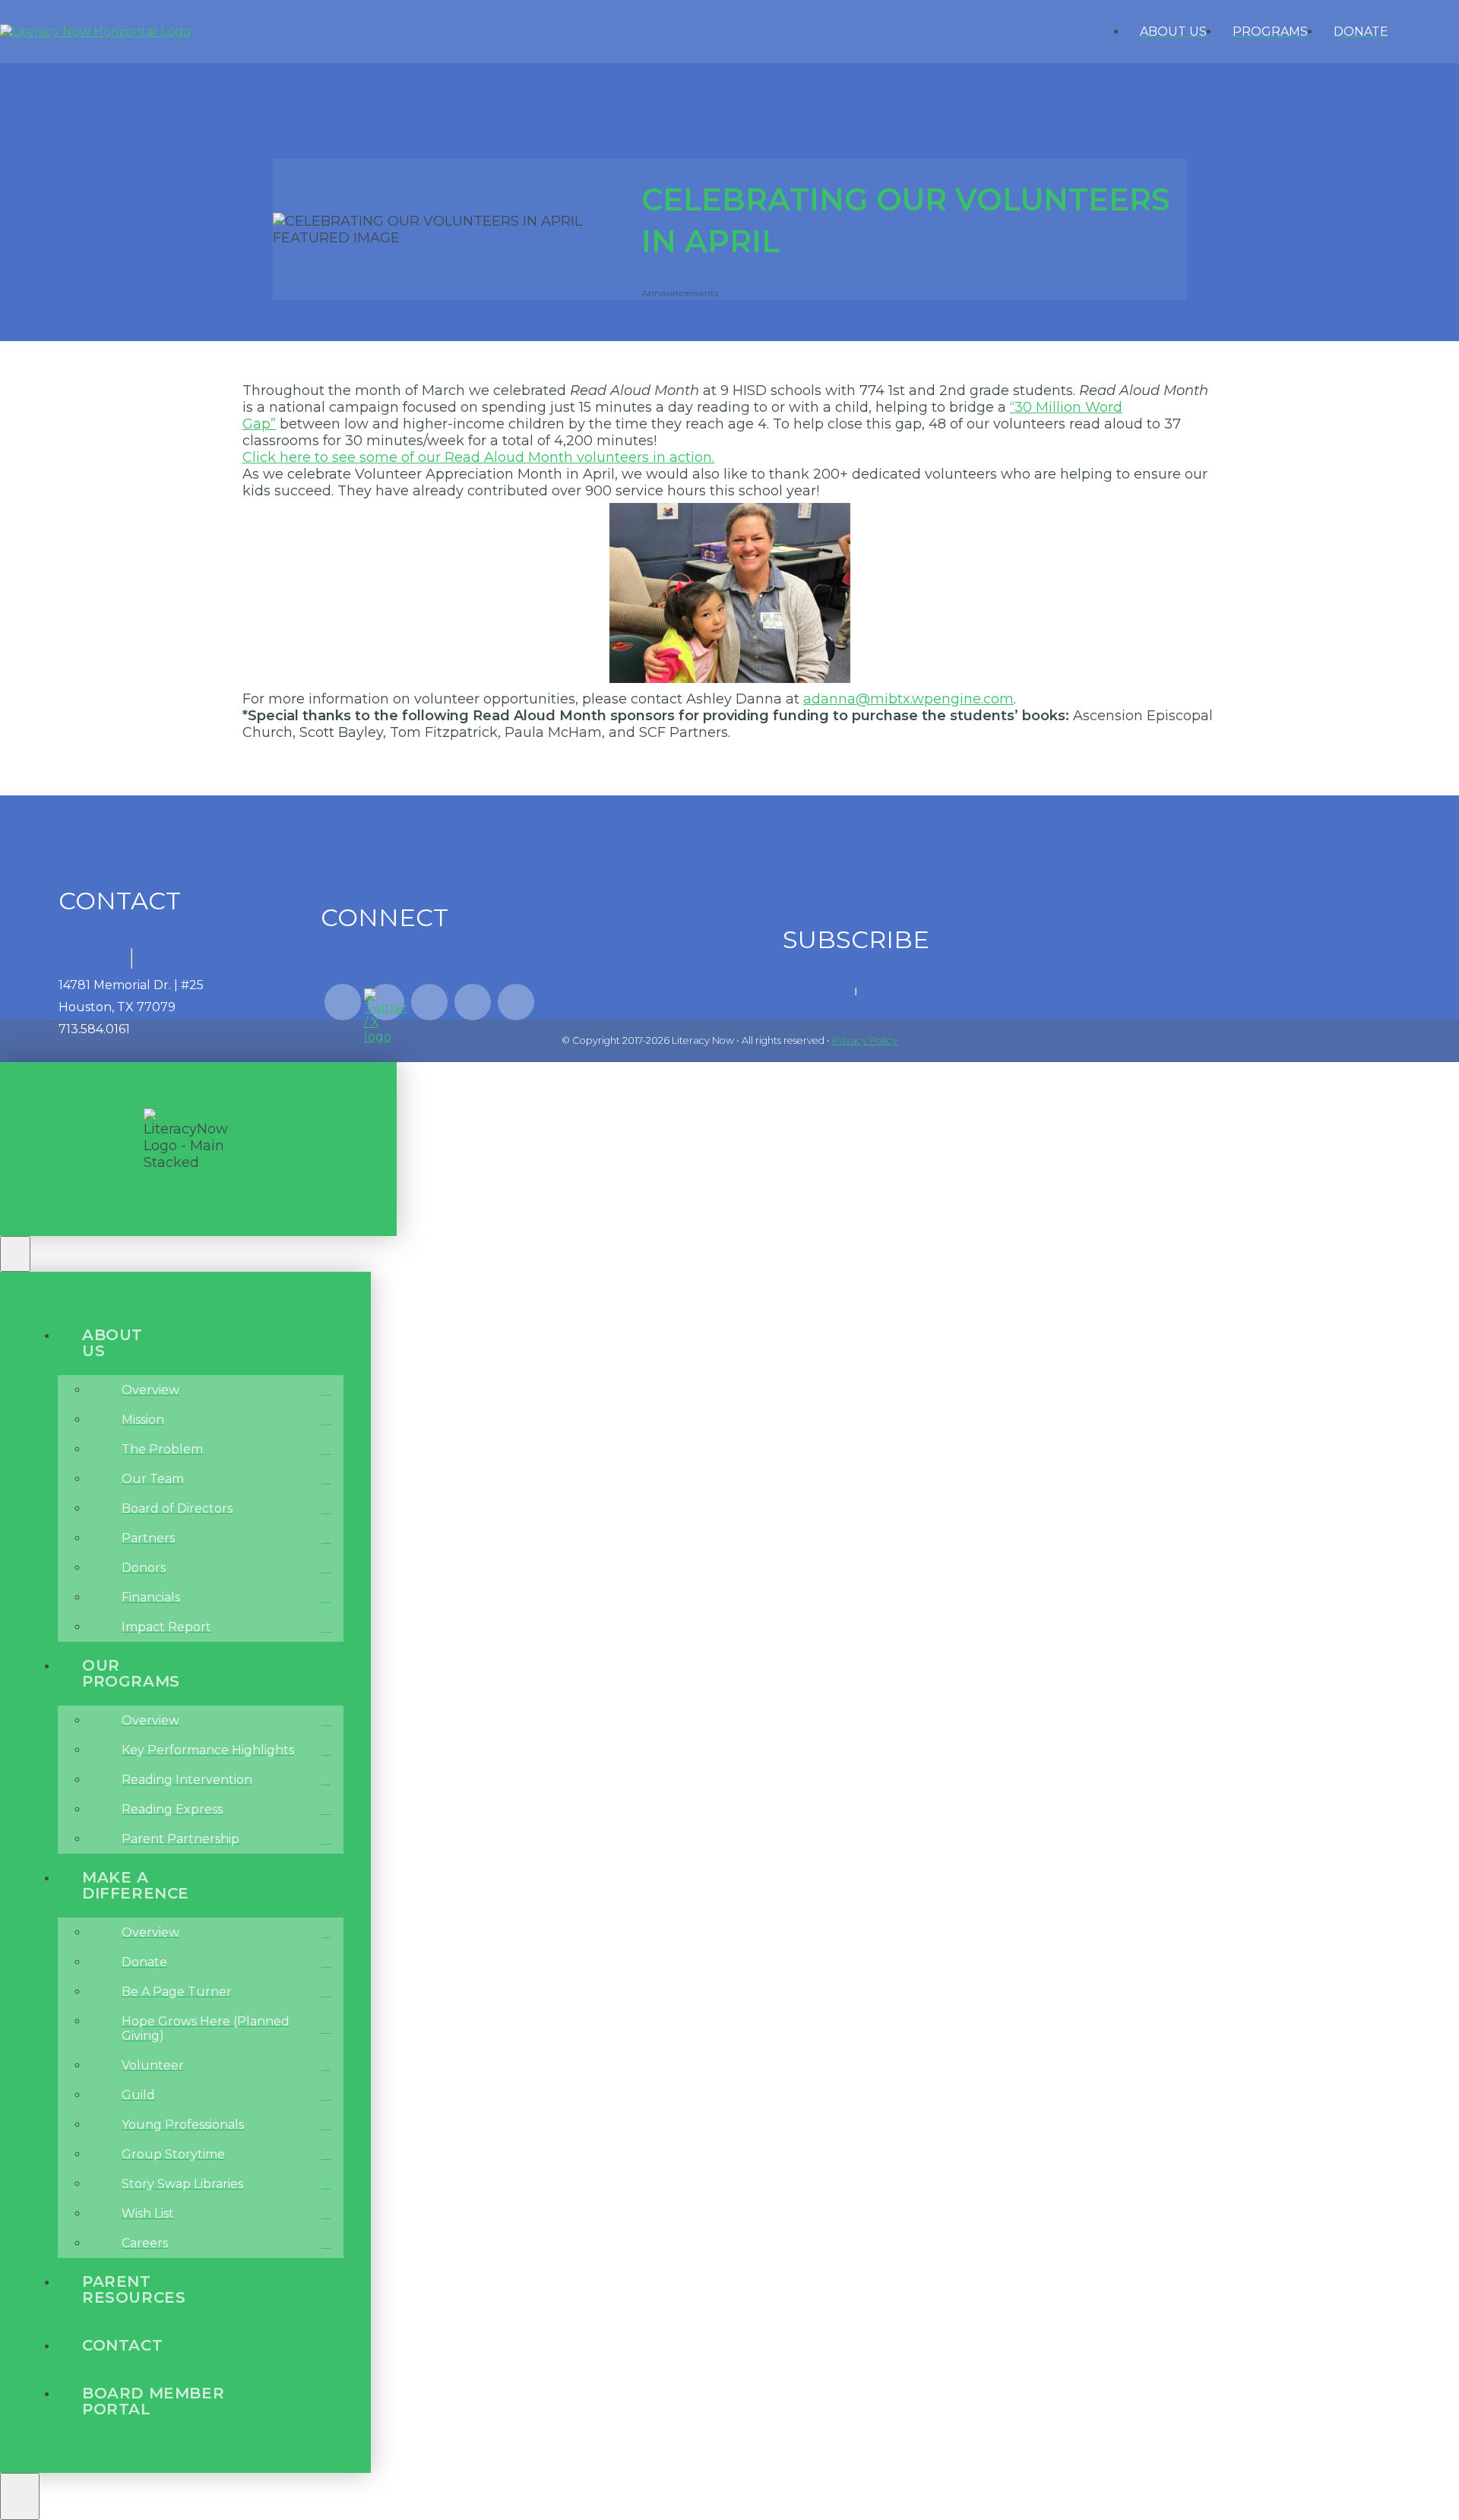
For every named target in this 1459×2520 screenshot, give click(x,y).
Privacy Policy (865, 1040)
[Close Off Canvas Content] (15, 1254)
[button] (1442, 32)
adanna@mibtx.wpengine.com (908, 699)
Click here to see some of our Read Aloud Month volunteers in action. (478, 457)
